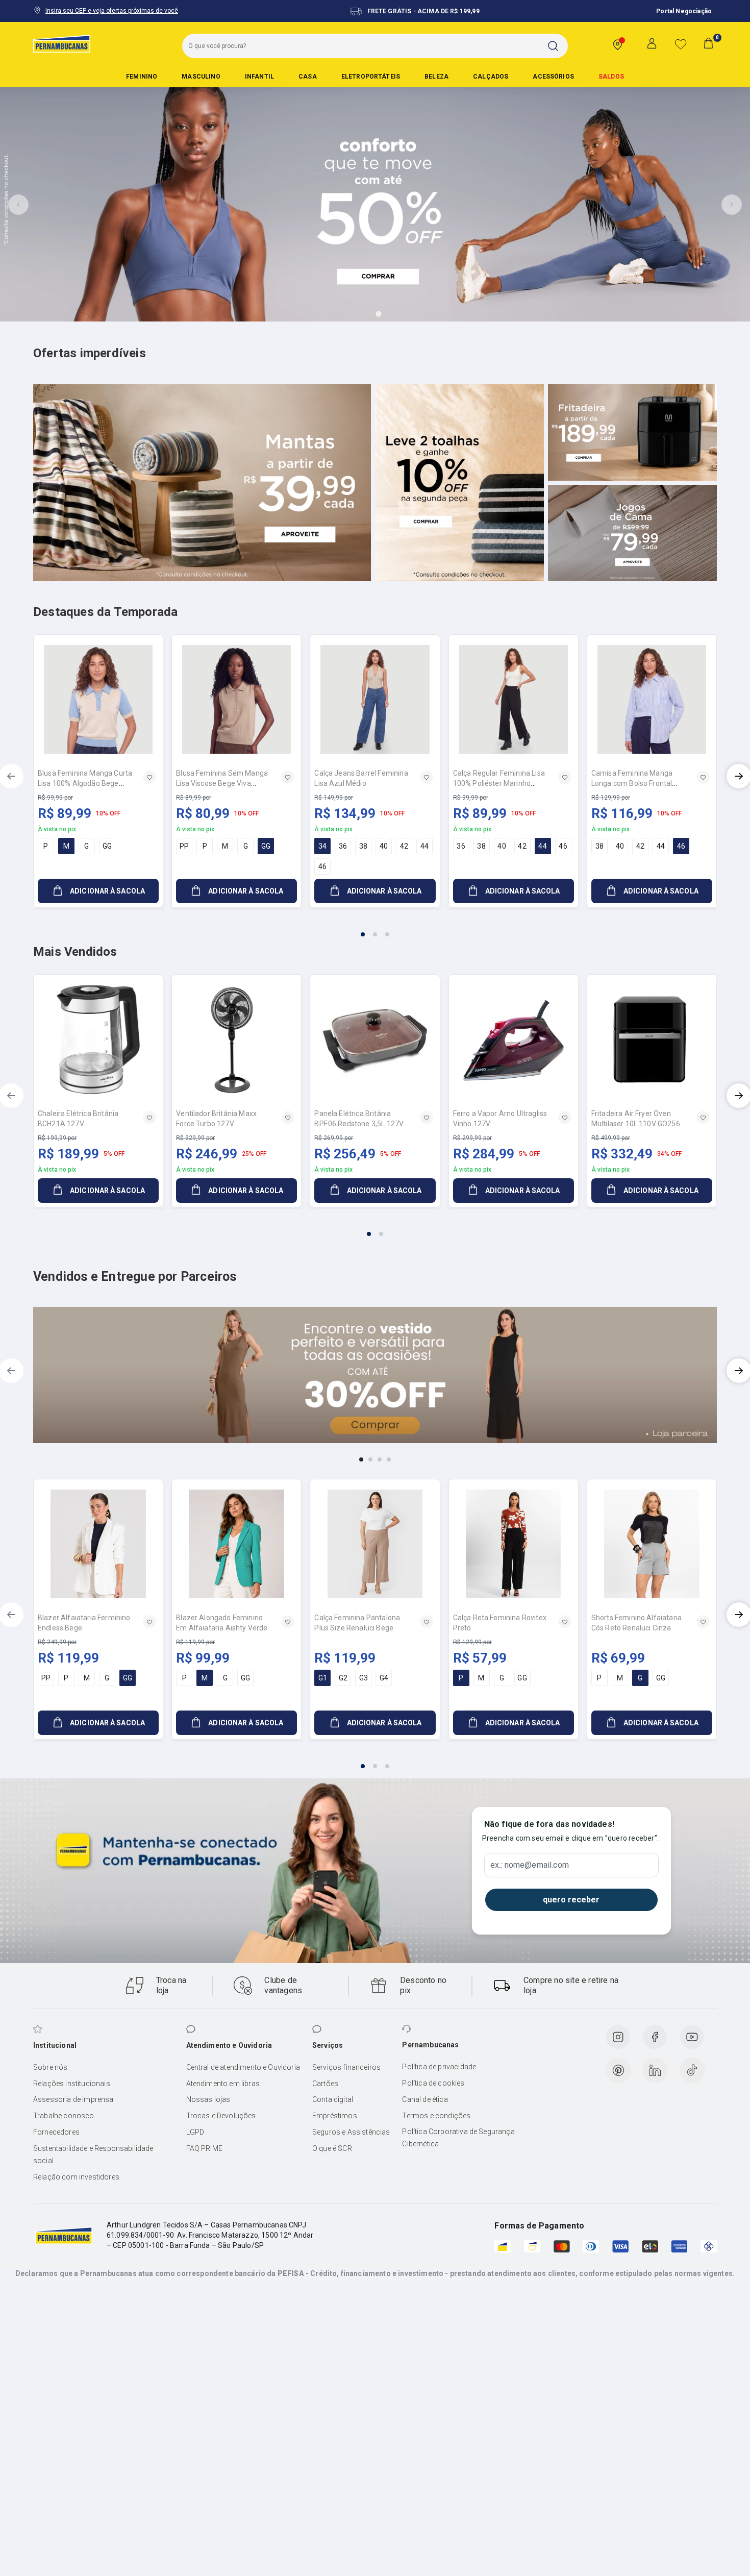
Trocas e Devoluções (221, 2116)
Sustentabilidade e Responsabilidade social (93, 2154)
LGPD (195, 2132)
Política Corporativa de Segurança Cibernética (458, 2138)
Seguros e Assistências (351, 2132)
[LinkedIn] (655, 2070)
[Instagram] (618, 2037)
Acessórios (553, 77)
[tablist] (375, 928)
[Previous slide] (18, 205)
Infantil (259, 77)
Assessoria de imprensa (73, 2099)
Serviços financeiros (346, 2067)
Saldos (611, 77)
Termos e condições (436, 2116)
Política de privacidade (439, 2067)
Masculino (201, 77)
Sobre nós (50, 2067)
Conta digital (333, 2099)
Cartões (325, 2084)
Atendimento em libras (223, 2084)
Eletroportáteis (371, 77)
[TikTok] (692, 2070)
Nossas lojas (208, 2099)
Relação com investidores (76, 2177)
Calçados (491, 77)
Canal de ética (425, 2099)
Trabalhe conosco (64, 2116)
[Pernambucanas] (62, 43)
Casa (308, 77)
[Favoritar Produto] (149, 777)
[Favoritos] (681, 44)
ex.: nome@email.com (530, 1865)
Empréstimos (335, 2116)
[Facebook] (655, 2037)
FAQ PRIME (204, 2148)
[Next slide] (732, 205)
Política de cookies (433, 2083)
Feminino (142, 77)
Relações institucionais (72, 2084)
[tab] (350, 314)
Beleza (436, 77)
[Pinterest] (618, 2070)
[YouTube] (692, 2037)
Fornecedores (56, 2132)
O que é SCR (332, 2148)
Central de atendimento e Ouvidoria (243, 2067)
